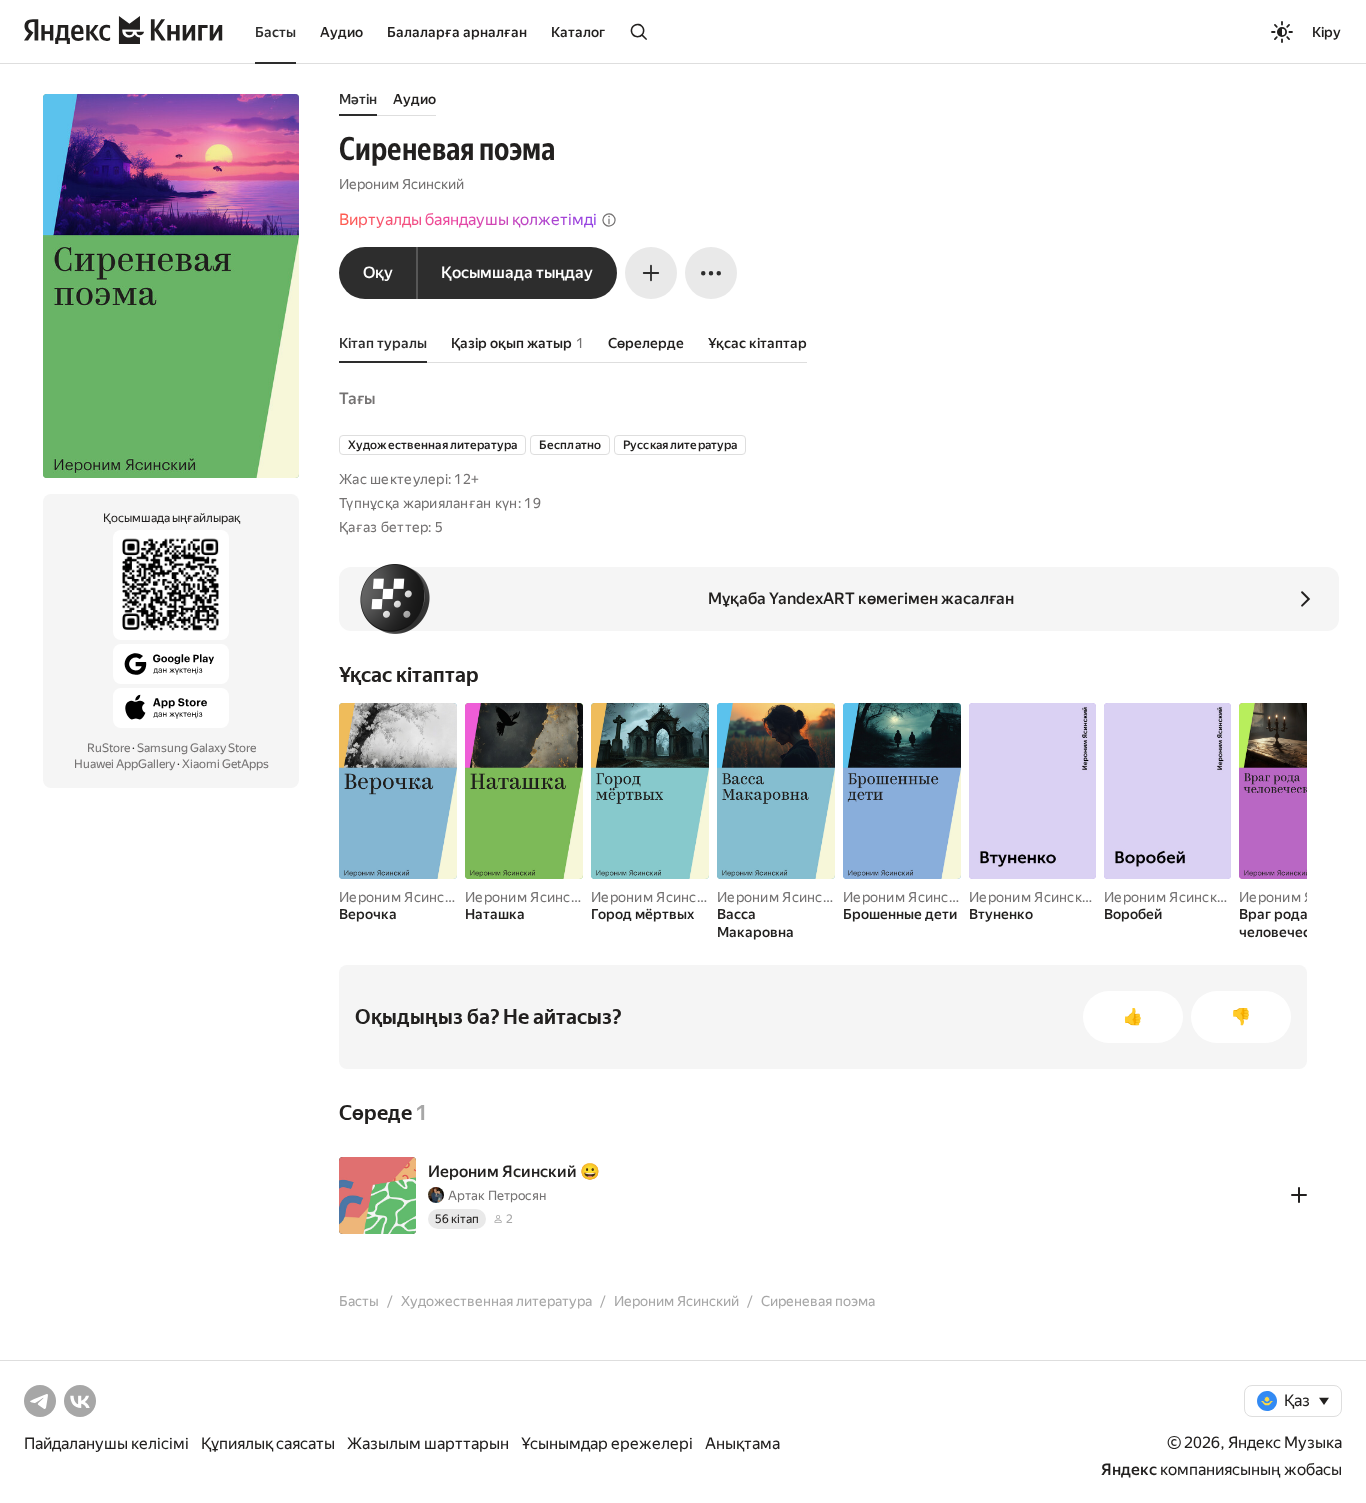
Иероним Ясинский (401, 184)
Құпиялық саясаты (268, 1443)
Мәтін (358, 99)
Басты (275, 32)
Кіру (1326, 32)
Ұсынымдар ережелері (607, 1443)
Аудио (341, 32)
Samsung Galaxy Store (196, 748)
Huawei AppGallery (124, 764)
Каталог (578, 32)
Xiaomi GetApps (225, 764)
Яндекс (1129, 1469)
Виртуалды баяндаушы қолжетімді (468, 219)
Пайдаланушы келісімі (106, 1443)
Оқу (378, 272)
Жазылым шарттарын (428, 1443)
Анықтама (742, 1443)
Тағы (357, 398)
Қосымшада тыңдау (517, 272)
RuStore (108, 748)
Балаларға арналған (457, 32)
